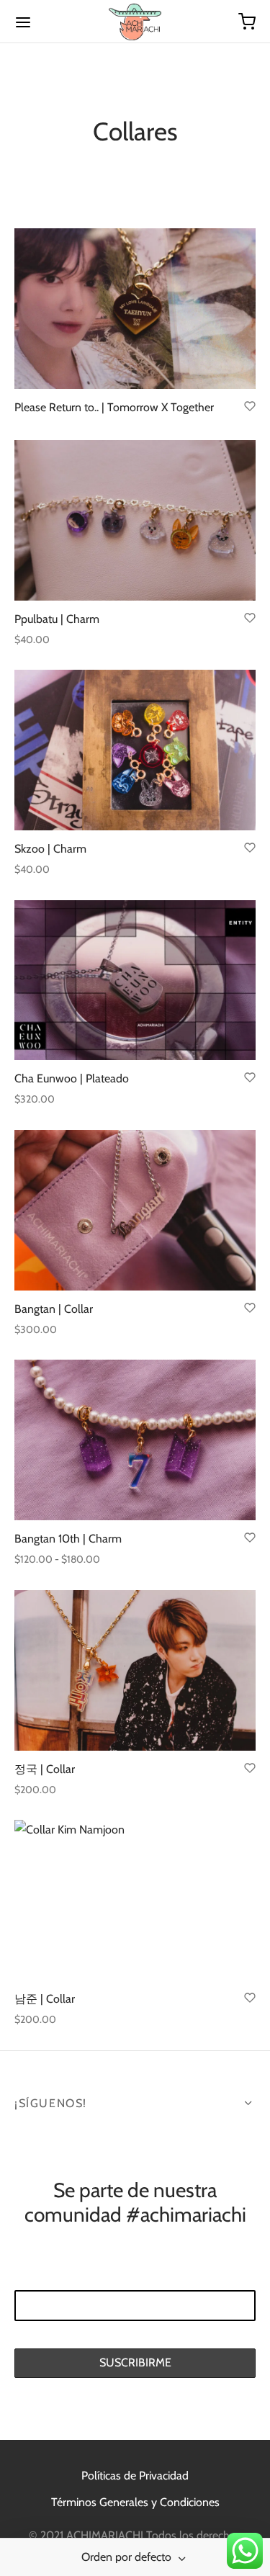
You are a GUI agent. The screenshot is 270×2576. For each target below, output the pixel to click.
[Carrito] (247, 22)
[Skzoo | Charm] (135, 750)
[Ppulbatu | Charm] (135, 520)
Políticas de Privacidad (135, 2476)
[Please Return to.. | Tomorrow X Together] (135, 309)
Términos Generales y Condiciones (135, 2502)
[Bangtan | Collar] (135, 1210)
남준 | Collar (45, 2000)
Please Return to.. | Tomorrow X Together (114, 408)
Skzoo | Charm (50, 849)
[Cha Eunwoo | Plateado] (135, 980)
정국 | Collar (45, 1769)
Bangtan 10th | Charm (68, 1539)
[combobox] (135, 2557)
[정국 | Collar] (135, 1670)
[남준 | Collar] (135, 1900)
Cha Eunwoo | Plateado (72, 1078)
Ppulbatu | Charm (57, 619)
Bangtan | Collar (54, 1309)
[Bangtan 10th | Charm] (135, 1440)
